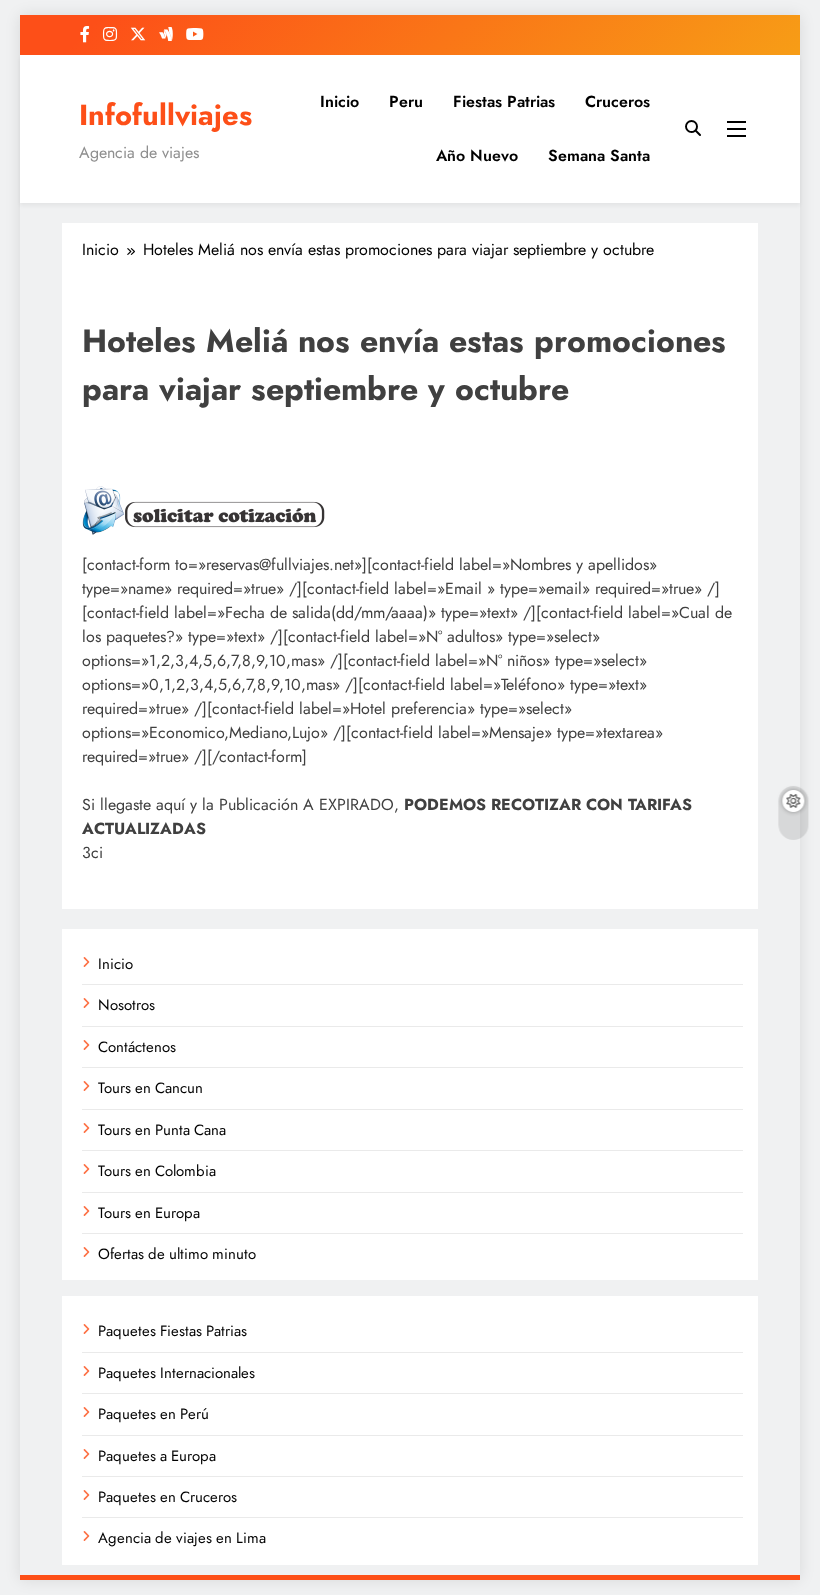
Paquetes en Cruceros (167, 1497)
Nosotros (126, 1005)
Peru (406, 101)
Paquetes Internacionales (176, 1373)
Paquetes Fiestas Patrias (172, 1331)
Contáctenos (137, 1047)
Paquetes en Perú (153, 1414)
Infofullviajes (165, 115)
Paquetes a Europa (157, 1456)
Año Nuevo (477, 155)
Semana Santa (599, 155)
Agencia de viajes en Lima (182, 1538)
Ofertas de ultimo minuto (177, 1254)
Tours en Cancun (150, 1088)
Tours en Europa (149, 1213)
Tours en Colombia (157, 1171)
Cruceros (617, 101)
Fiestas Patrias (504, 101)
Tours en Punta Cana (162, 1130)
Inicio (339, 101)
